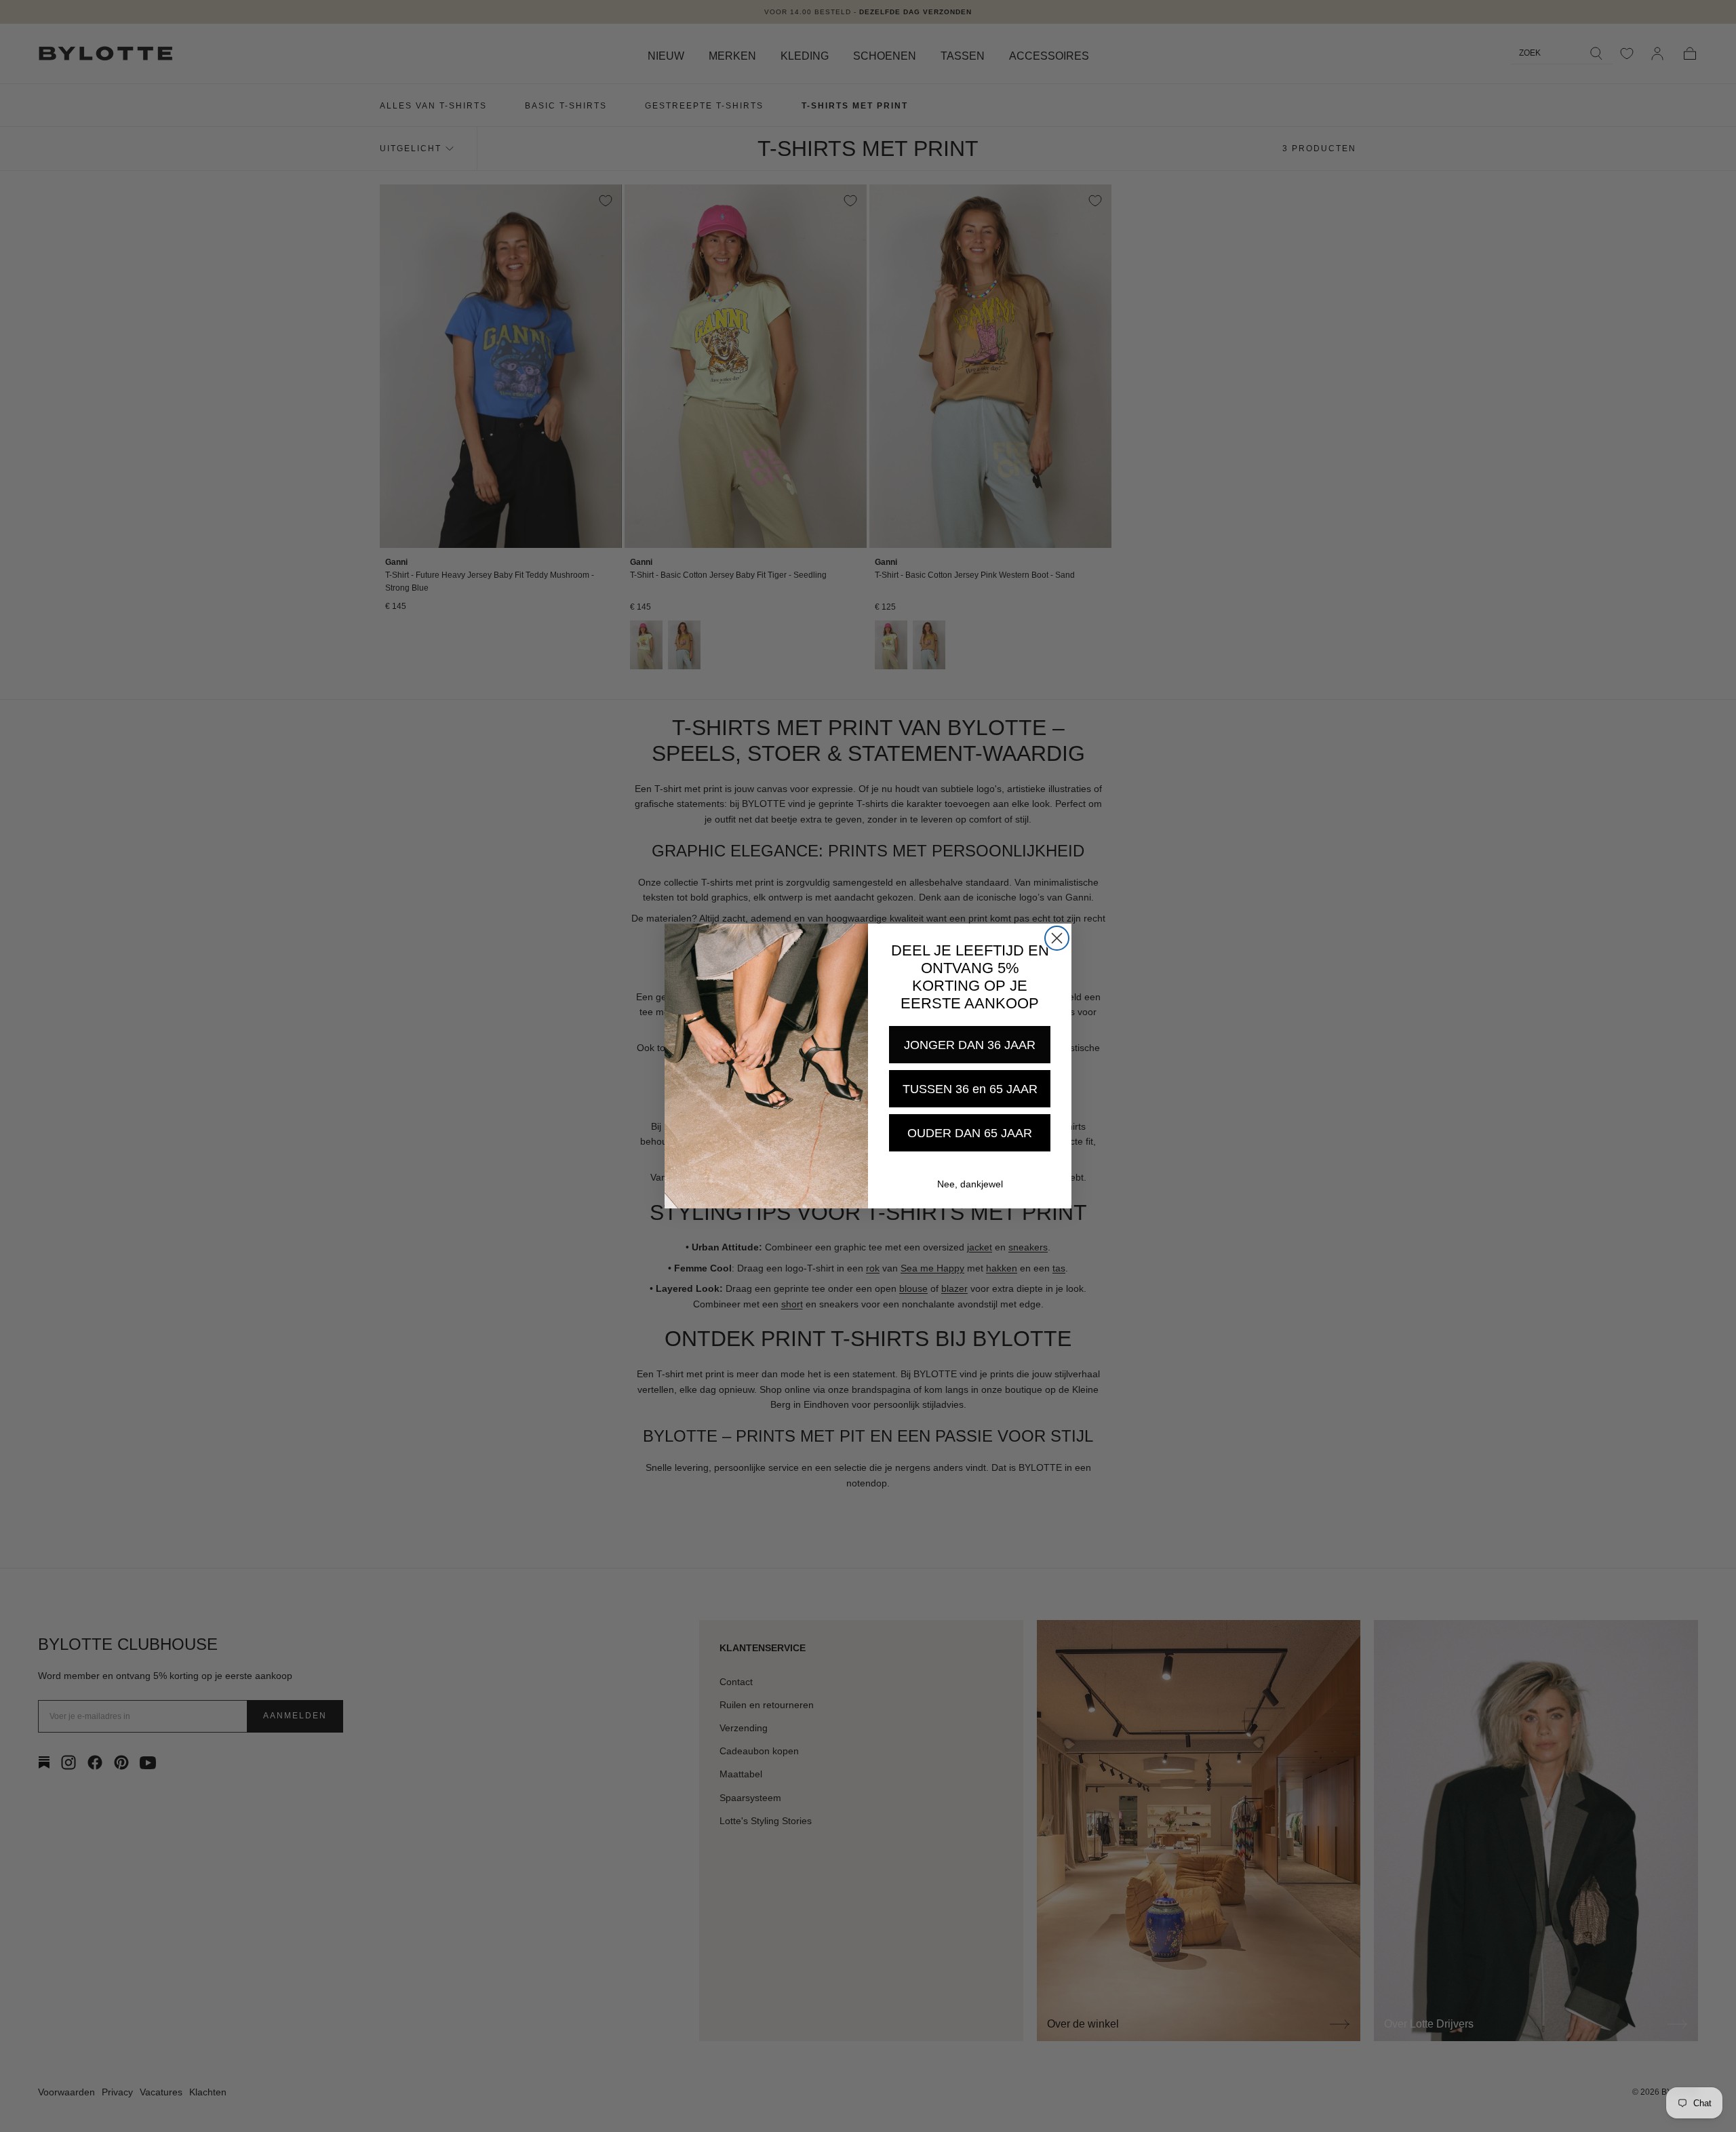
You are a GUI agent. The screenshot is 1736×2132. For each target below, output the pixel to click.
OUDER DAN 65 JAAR (970, 1133)
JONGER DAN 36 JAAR (970, 1045)
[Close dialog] (1057, 938)
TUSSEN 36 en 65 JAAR (970, 1089)
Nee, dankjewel (970, 1184)
